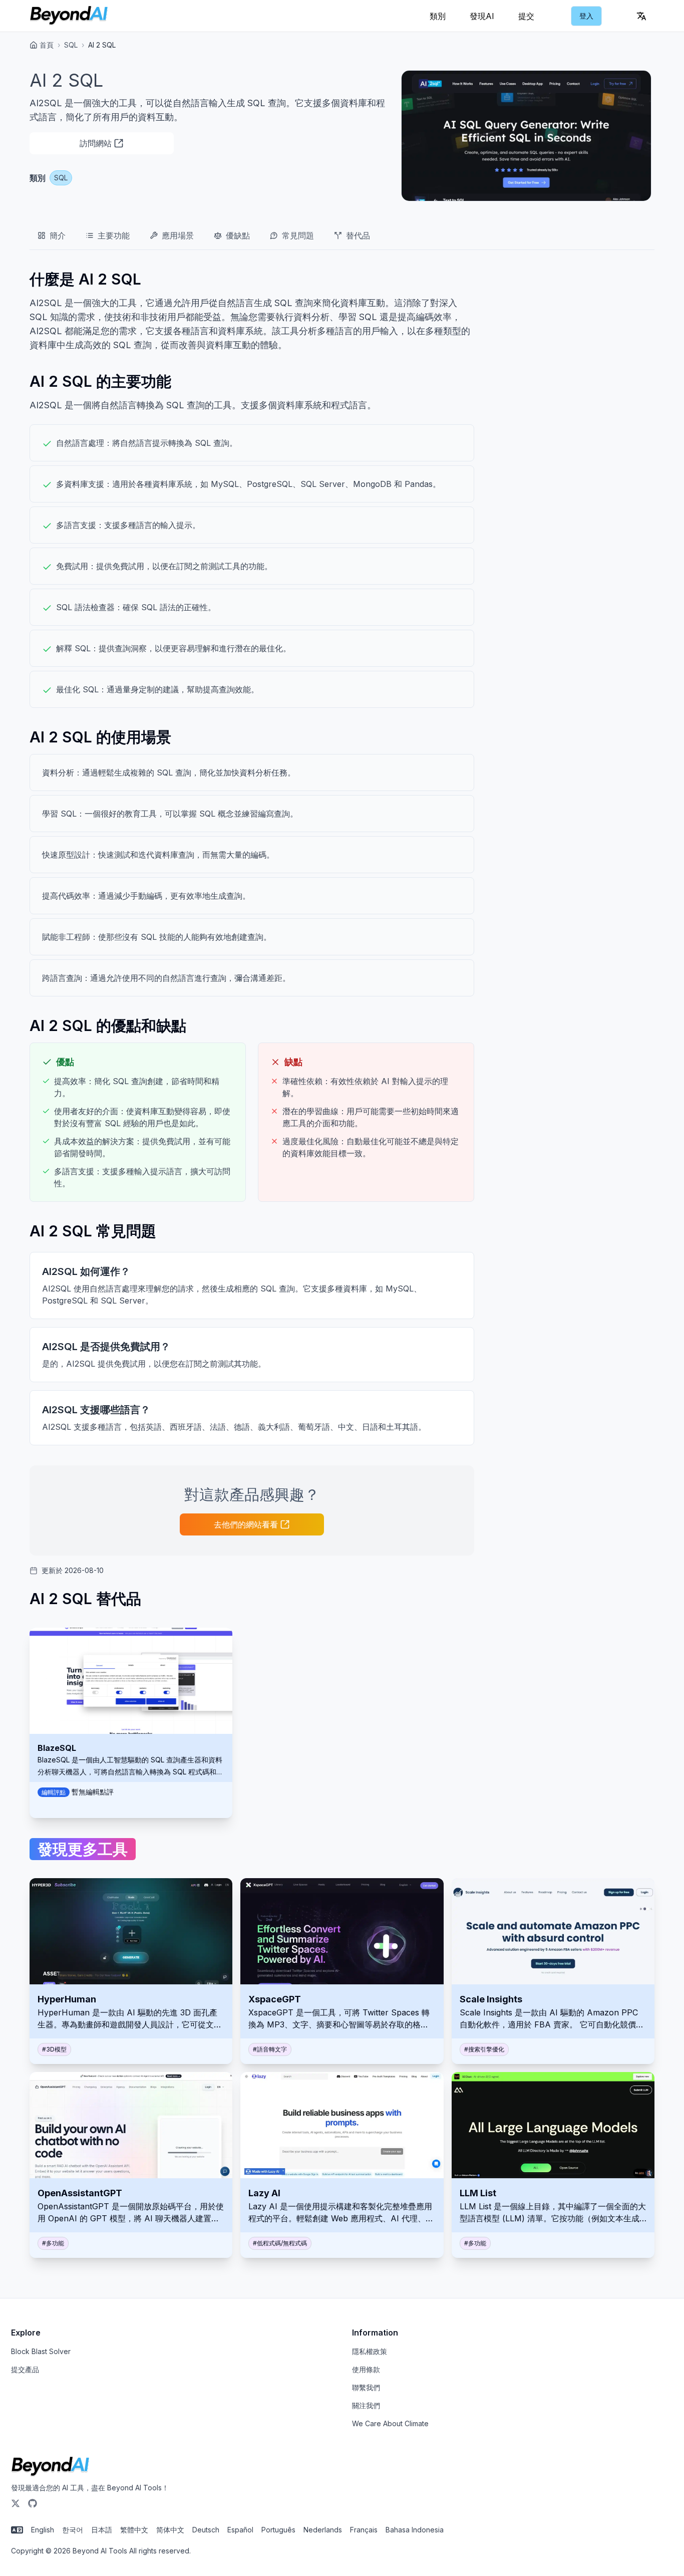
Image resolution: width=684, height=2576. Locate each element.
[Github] (33, 2503)
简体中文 (170, 2530)
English (43, 2530)
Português (278, 2530)
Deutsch (206, 2530)
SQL (71, 45)
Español (240, 2530)
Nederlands (323, 2530)
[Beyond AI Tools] (50, 2467)
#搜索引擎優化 (484, 2049)
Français (364, 2530)
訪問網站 (96, 143)
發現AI (482, 16)
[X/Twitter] (16, 2503)
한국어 (73, 2530)
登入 (586, 16)
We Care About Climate (390, 2423)
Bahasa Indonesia (415, 2530)
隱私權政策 (370, 2351)
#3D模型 (54, 2049)
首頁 (47, 45)
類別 (438, 16)
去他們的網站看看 (246, 1524)
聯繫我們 (366, 2387)
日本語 (102, 2530)
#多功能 (53, 2243)
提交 (526, 16)
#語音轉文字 (270, 2049)
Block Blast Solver (41, 2351)
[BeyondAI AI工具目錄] (69, 16)
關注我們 (366, 2405)
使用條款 (366, 2369)
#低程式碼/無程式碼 (280, 2243)
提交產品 (25, 2369)
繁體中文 (134, 2530)
